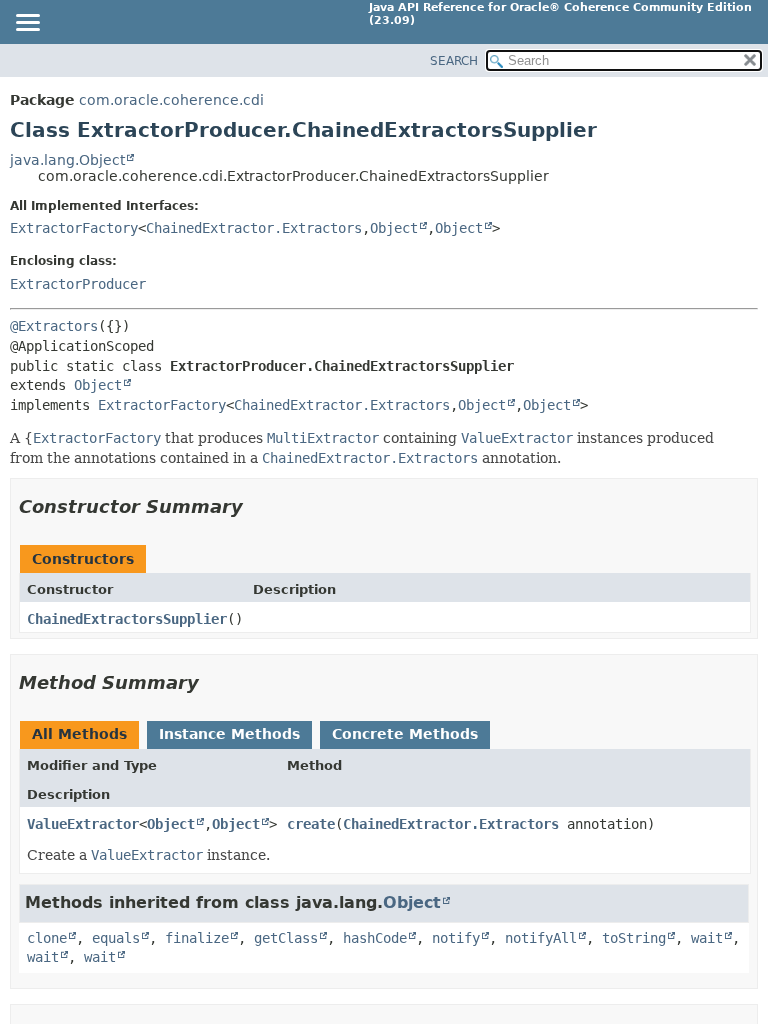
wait (707, 938)
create (311, 824)
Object (394, 228)
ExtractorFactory (74, 228)
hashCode (375, 938)
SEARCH (454, 61)
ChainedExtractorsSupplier (127, 619)
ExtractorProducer (78, 284)
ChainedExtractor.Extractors (254, 228)
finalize (197, 938)
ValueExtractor (83, 824)
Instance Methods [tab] (229, 734)
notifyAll (541, 938)
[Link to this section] (257, 506)
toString (634, 938)
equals (116, 938)
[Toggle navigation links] (27, 24)
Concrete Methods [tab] (405, 734)
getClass (286, 938)
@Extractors (54, 326)
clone (47, 938)
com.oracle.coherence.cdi (171, 100)
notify (456, 938)
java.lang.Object (67, 160)
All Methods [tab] (79, 734)
